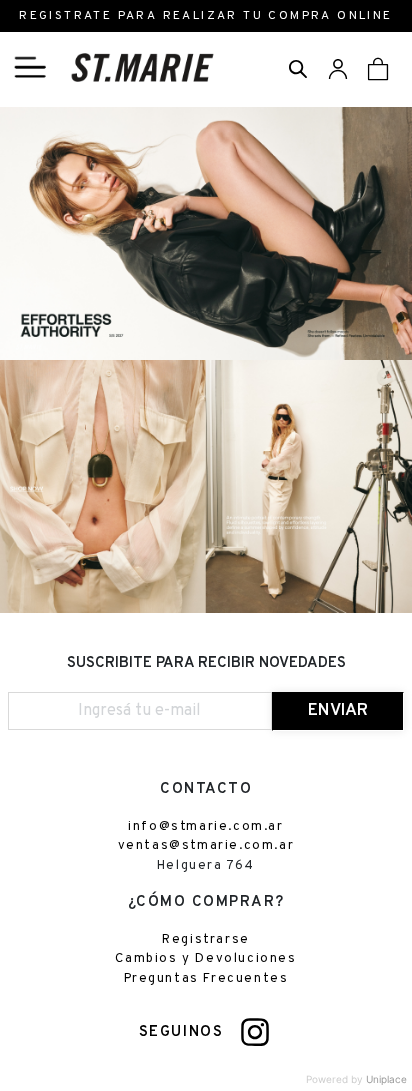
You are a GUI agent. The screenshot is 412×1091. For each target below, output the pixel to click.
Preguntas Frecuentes (206, 979)
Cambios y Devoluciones (205, 959)
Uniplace (386, 1079)
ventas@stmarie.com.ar (206, 846)
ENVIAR (338, 711)
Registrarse (206, 940)
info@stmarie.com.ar (205, 827)
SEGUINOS (181, 1032)
